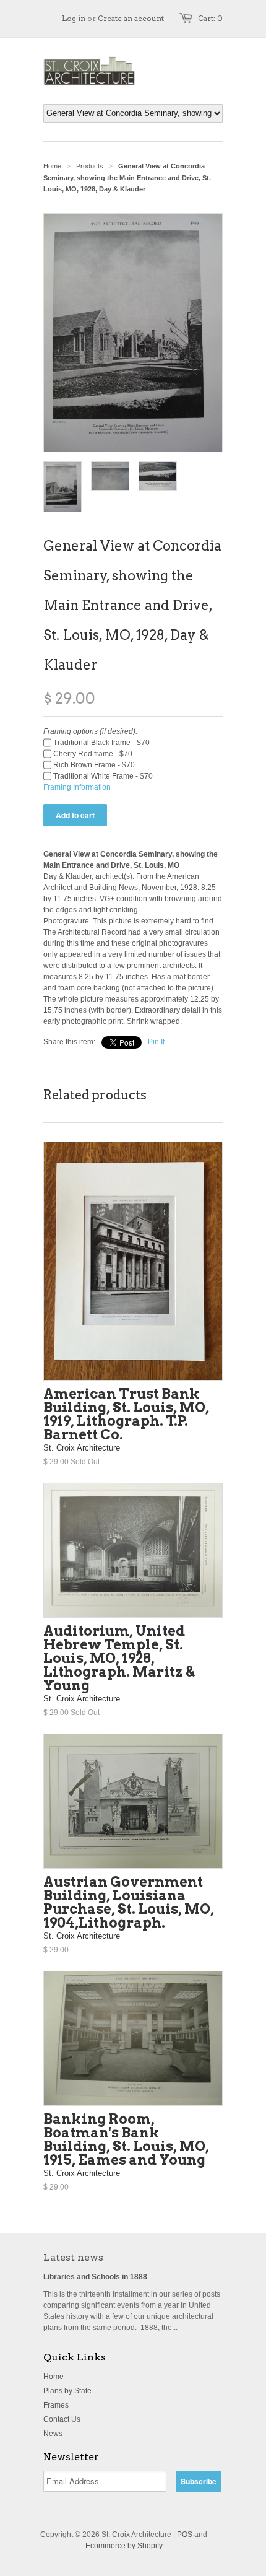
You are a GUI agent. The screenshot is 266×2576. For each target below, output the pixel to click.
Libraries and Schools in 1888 (95, 2277)
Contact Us (62, 2419)
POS (185, 2535)
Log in (74, 18)
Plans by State (67, 2391)
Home (54, 2377)
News (53, 2434)
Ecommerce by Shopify (124, 2546)
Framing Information (77, 787)
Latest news (73, 2257)
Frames (56, 2405)
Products (90, 166)
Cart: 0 (210, 18)
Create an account (131, 18)
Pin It (156, 1042)
